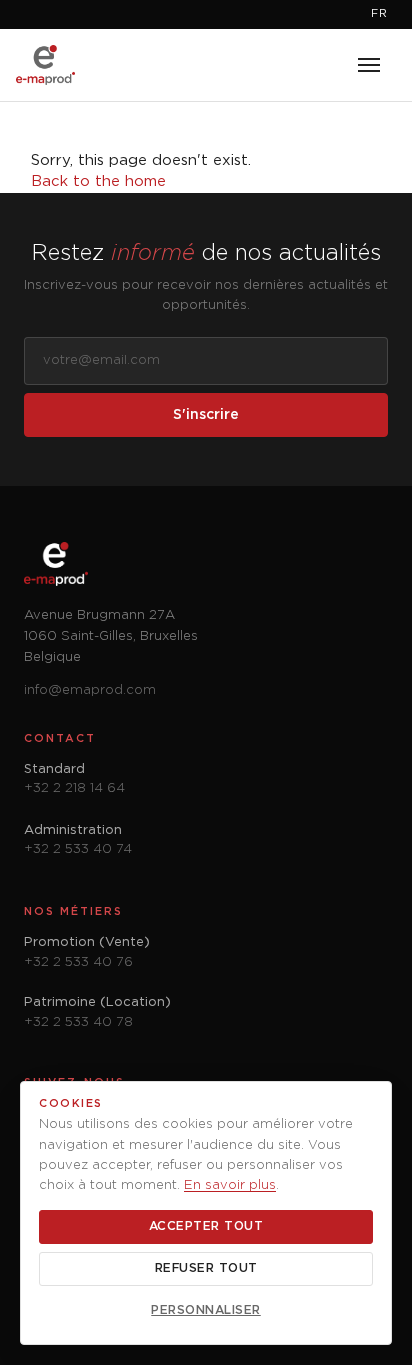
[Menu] (369, 65)
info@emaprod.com (90, 690)
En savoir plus (230, 1185)
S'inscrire (206, 415)
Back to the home (98, 181)
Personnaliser (206, 1310)
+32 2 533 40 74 (78, 849)
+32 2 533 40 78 (78, 1022)
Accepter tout (206, 1226)
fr (379, 14)
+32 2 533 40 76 (78, 962)
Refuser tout (206, 1268)
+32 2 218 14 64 (74, 788)
